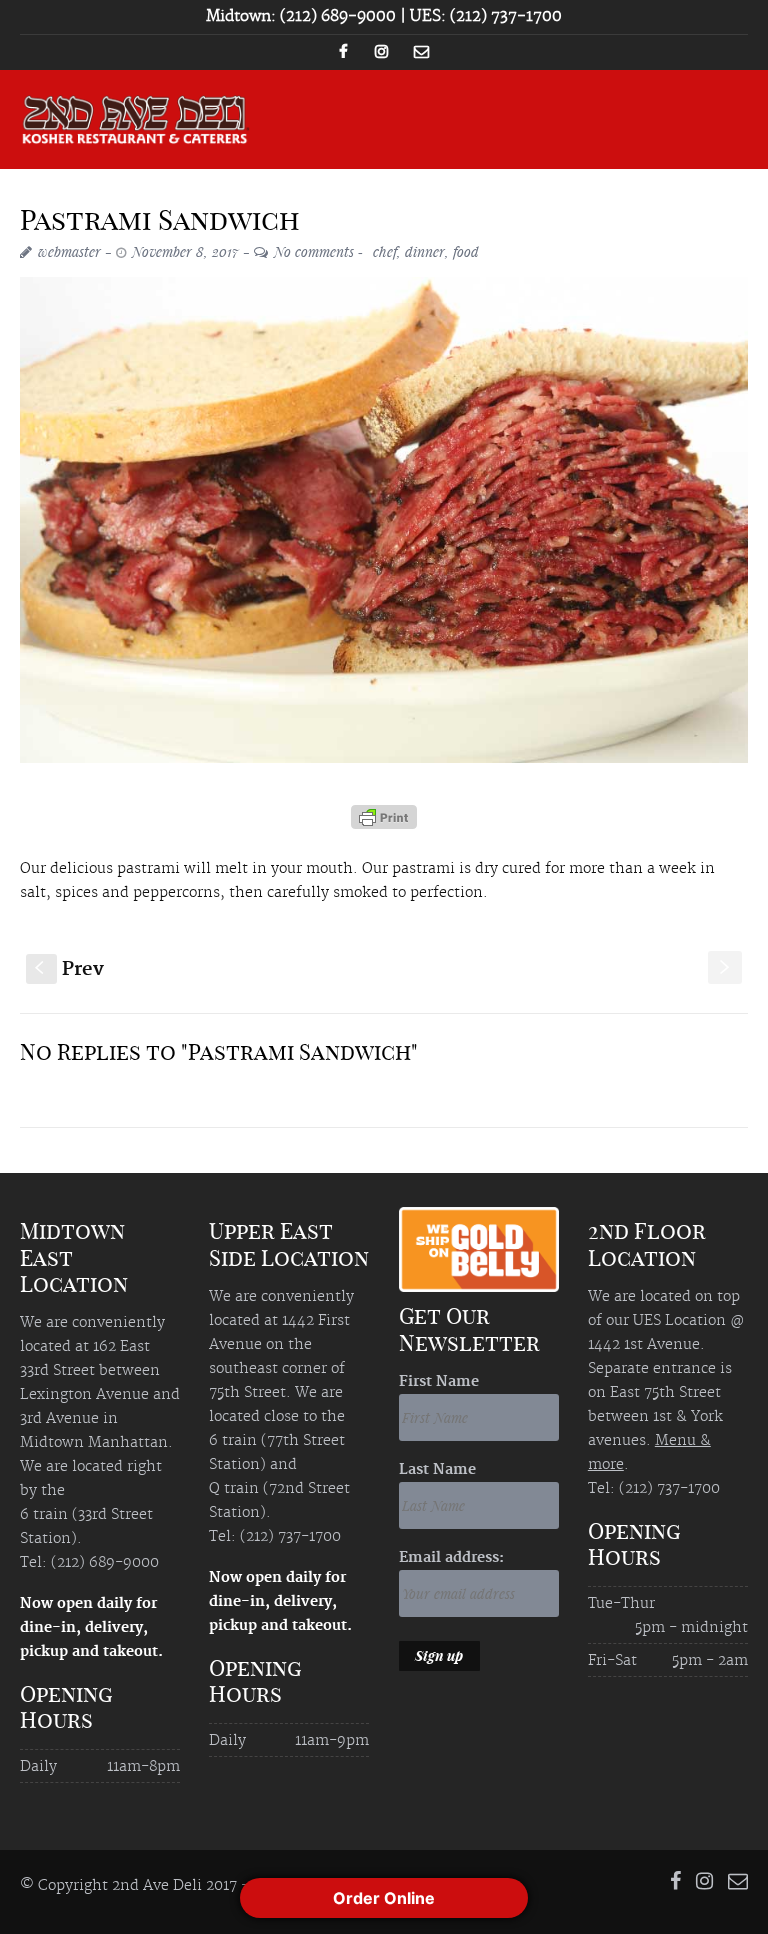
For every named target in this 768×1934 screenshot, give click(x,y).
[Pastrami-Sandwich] (384, 519)
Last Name (437, 1470)
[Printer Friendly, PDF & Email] (384, 824)
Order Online (384, 1898)
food (466, 251)
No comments (314, 251)
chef (385, 251)
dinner (425, 251)
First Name (439, 1382)
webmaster (69, 251)
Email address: (451, 1558)
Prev (69, 969)
